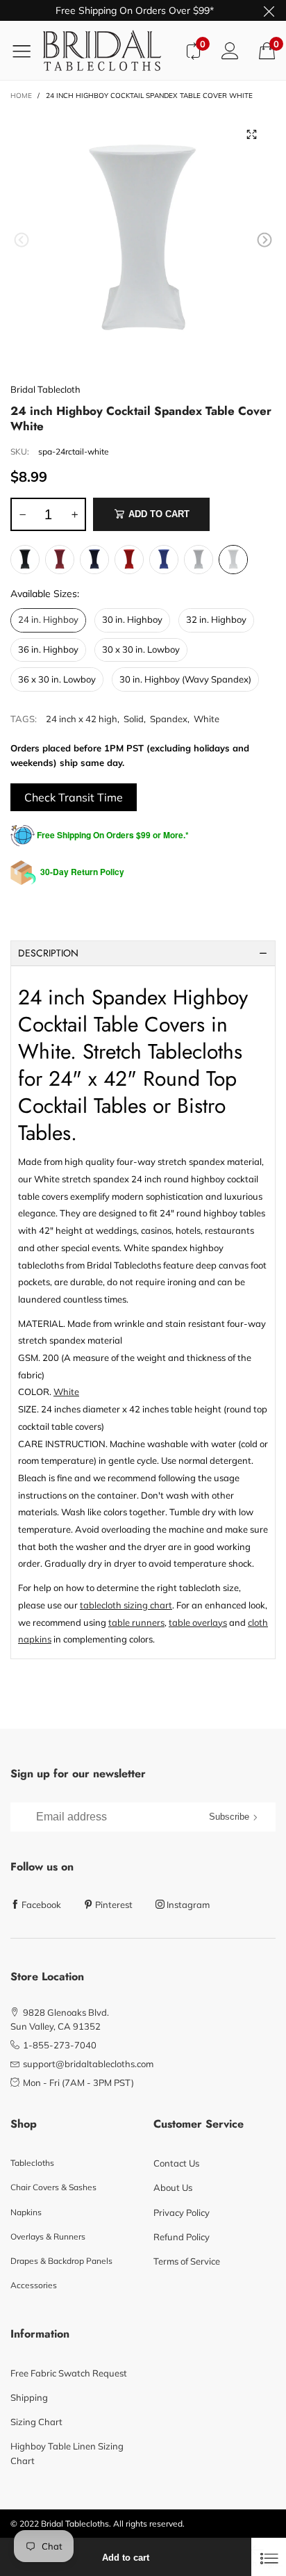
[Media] (251, 134)
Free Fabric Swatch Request (69, 2373)
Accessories (34, 2285)
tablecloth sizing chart (126, 1605)
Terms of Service (187, 2261)
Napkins (26, 2212)
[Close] (269, 2557)
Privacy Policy (182, 2212)
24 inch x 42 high (82, 719)
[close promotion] (269, 10)
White (207, 719)
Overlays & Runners (48, 2236)
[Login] (230, 50)
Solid (134, 719)
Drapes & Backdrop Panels (61, 2261)
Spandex (169, 719)
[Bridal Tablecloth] (109, 50)
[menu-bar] (27, 51)
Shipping (29, 2397)
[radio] (25, 560)
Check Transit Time (74, 797)
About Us (173, 2187)
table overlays (198, 1622)
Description (48, 953)
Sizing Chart (36, 2422)
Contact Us (176, 2163)
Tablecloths (32, 2163)
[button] (22, 240)
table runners (136, 1622)
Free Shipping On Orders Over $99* (135, 10)
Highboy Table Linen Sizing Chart (67, 2453)
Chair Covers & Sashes (53, 2187)
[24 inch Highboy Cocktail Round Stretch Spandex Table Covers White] (143, 243)
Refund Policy (182, 2237)
